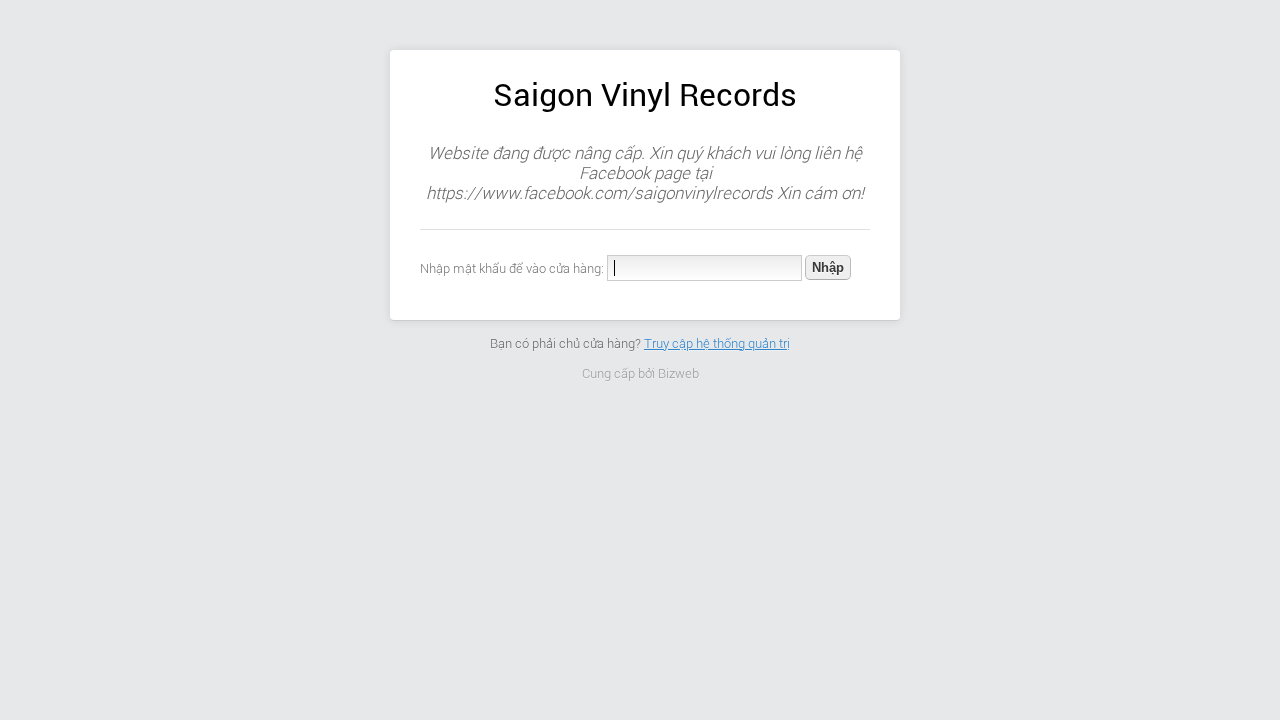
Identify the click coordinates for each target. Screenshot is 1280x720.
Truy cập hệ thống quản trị (717, 343)
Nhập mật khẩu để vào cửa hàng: (512, 268)
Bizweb (678, 373)
